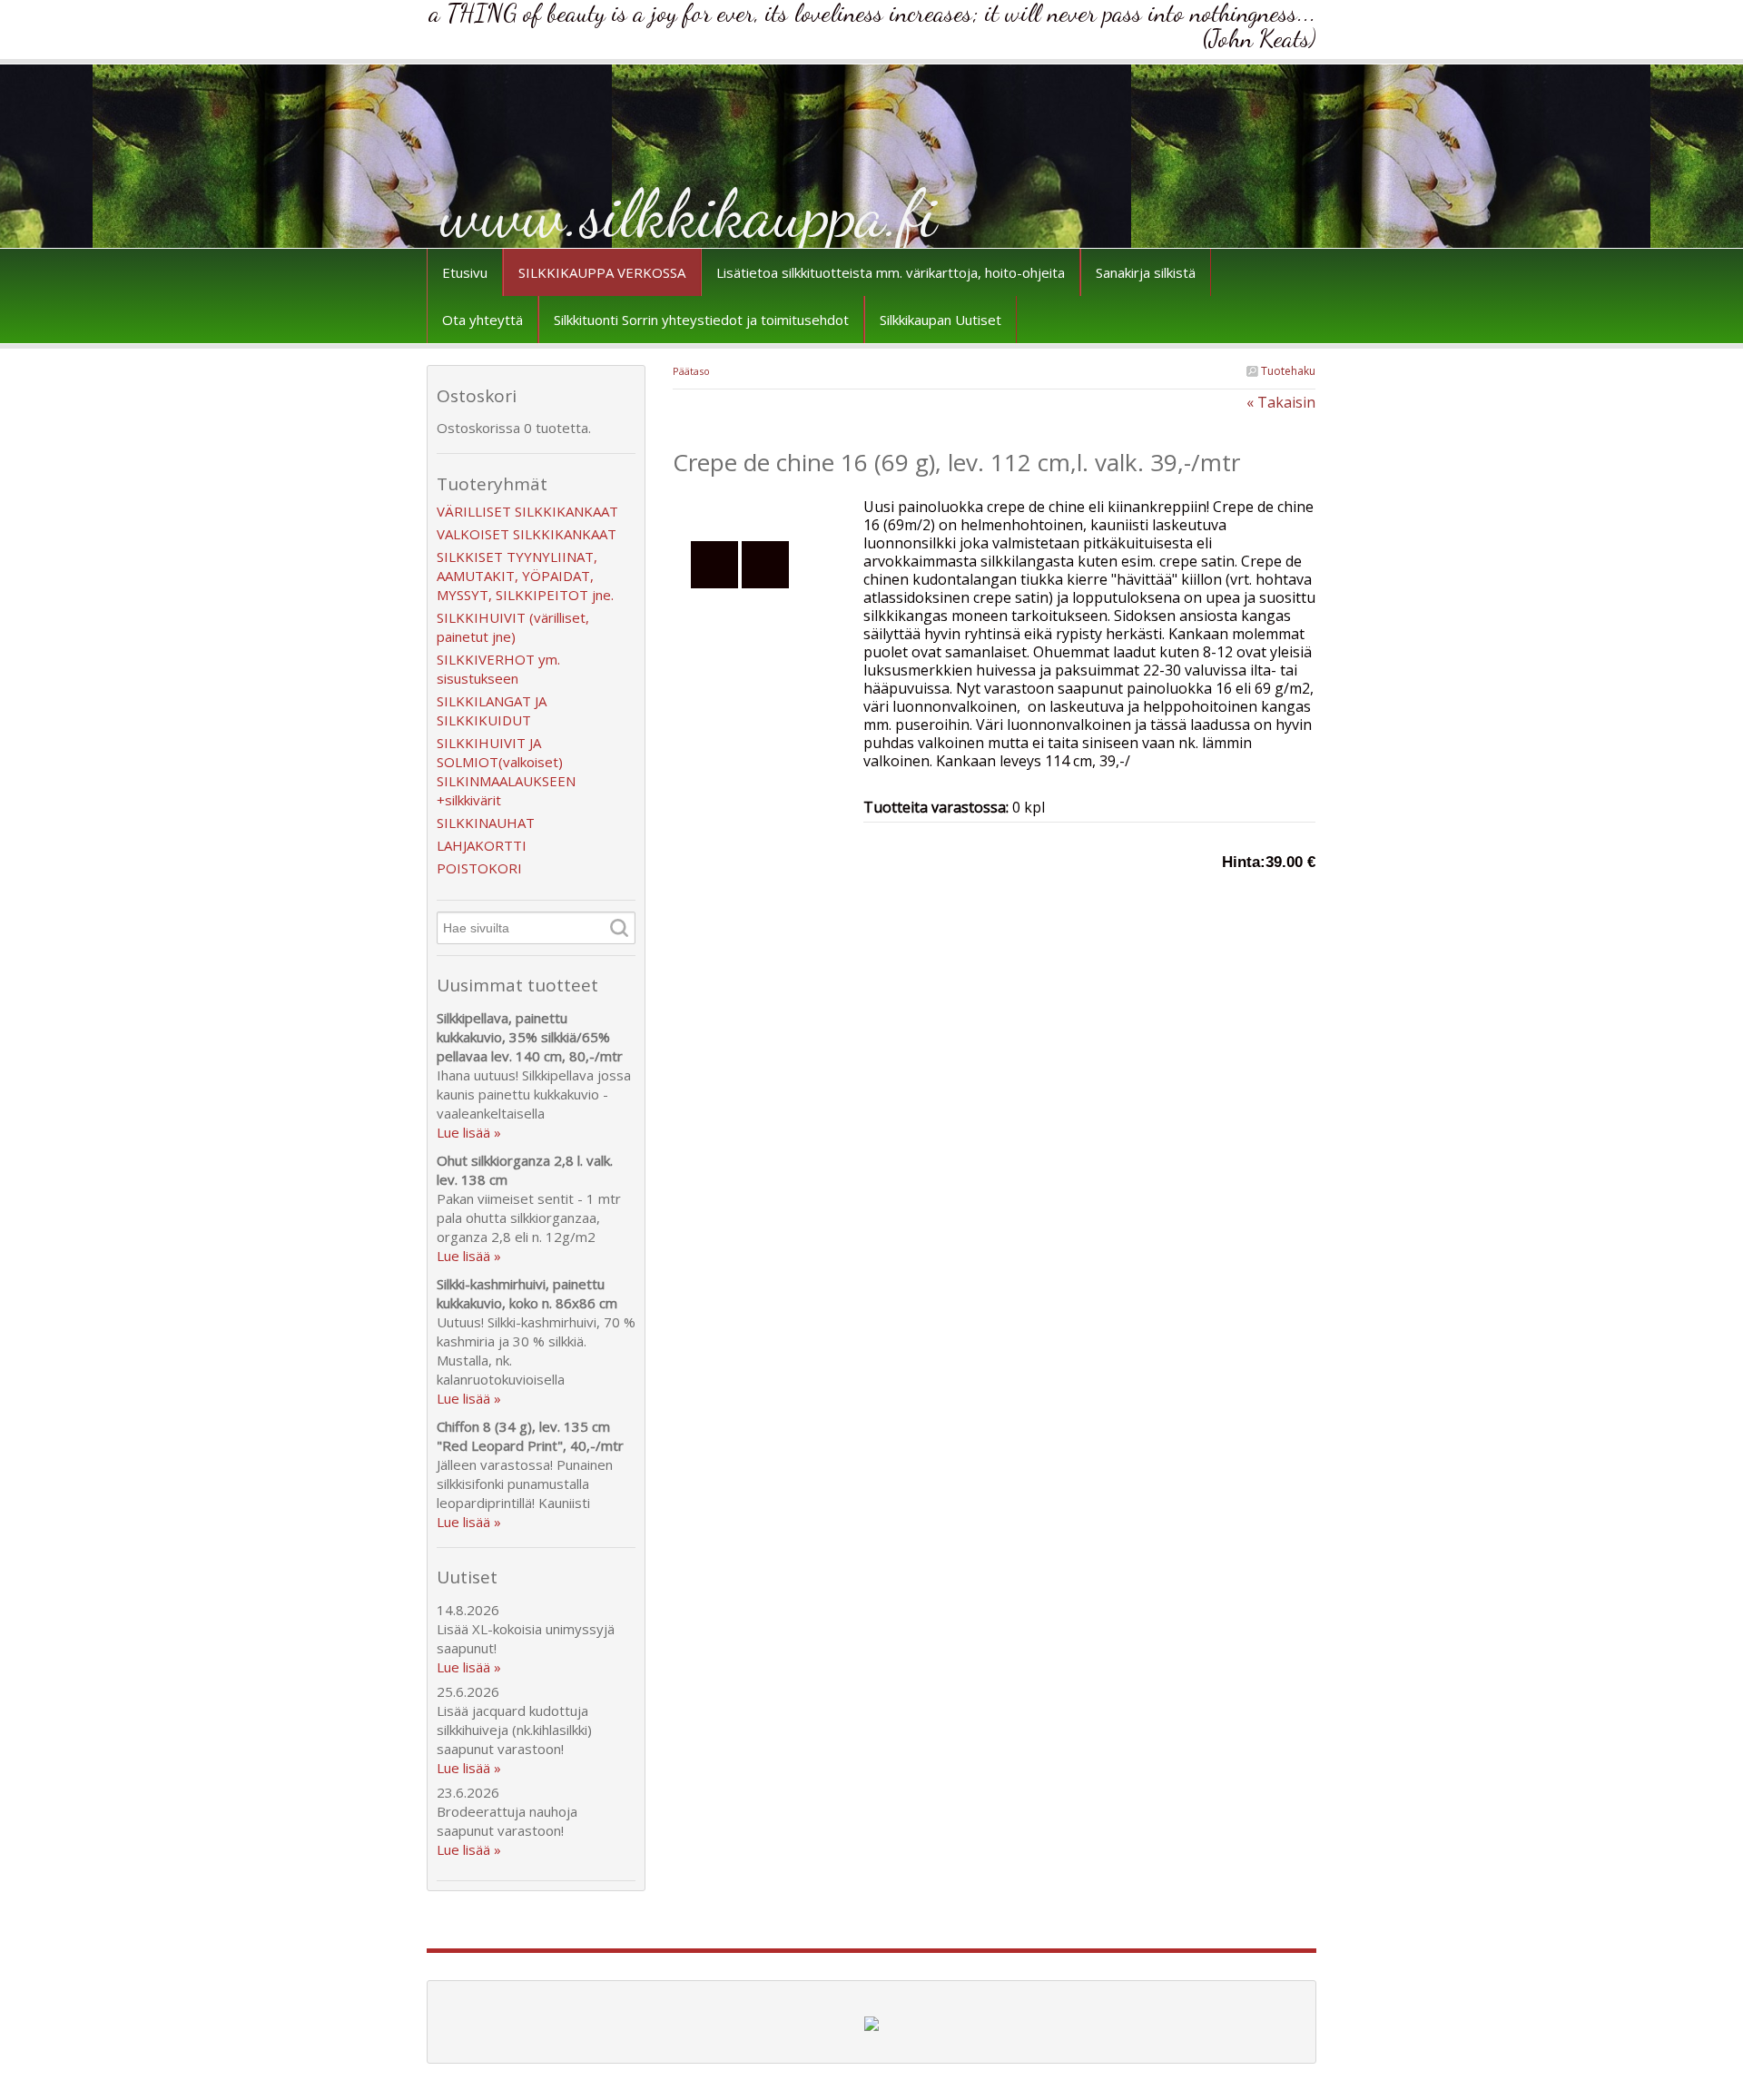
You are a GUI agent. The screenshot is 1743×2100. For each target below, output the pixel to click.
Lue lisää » (469, 1132)
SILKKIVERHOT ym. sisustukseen (498, 669)
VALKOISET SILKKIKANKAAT (527, 534)
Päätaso (691, 371)
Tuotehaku (1287, 371)
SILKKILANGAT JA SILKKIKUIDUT (492, 710)
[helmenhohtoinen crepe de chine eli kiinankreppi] (768, 507)
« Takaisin (1281, 402)
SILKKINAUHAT (486, 823)
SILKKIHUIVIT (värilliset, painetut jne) (513, 627)
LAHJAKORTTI (482, 845)
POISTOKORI (479, 868)
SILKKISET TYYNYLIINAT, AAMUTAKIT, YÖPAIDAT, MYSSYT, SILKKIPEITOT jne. (525, 576)
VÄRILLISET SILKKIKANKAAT (527, 511)
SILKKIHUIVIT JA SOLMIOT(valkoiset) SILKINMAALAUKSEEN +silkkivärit (506, 771)
